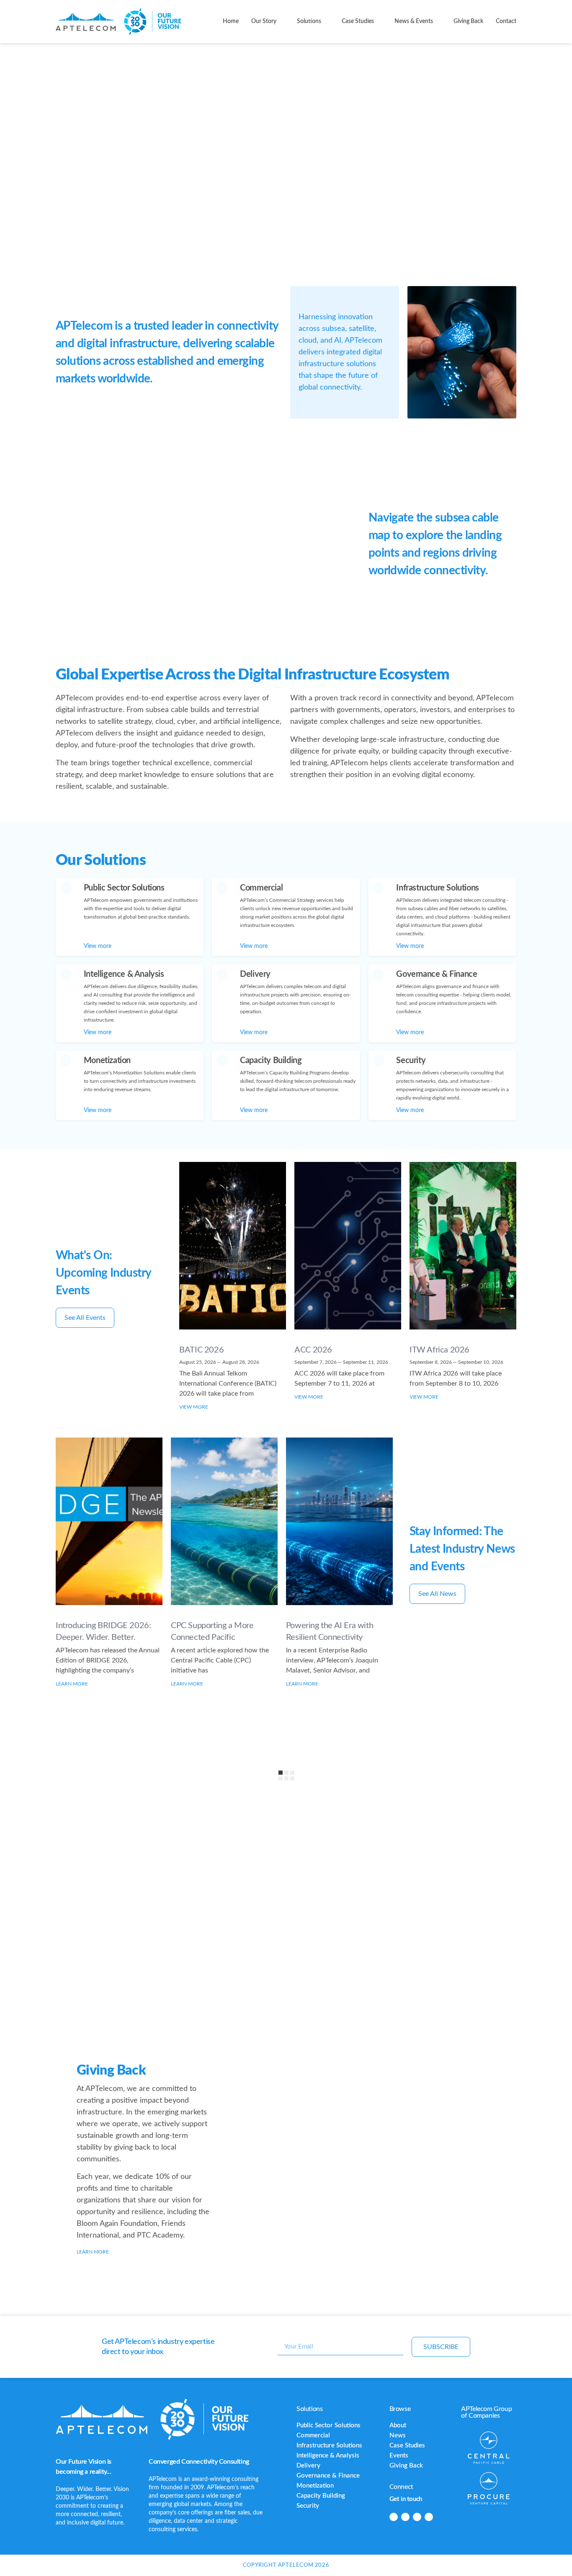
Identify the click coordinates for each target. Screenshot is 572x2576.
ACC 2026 (313, 1350)
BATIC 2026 (201, 1350)
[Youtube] (429, 2517)
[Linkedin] (394, 2517)
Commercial (313, 2435)
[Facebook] (405, 2517)
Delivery (308, 2466)
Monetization (315, 2486)
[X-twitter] (417, 2517)
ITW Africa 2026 (439, 1350)
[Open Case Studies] (379, 22)
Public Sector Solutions (329, 2425)
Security (308, 2506)
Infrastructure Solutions (329, 2446)
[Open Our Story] (281, 22)
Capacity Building (321, 2496)
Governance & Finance (328, 2476)
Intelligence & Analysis (328, 2456)
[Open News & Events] (438, 22)
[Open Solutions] (326, 22)
